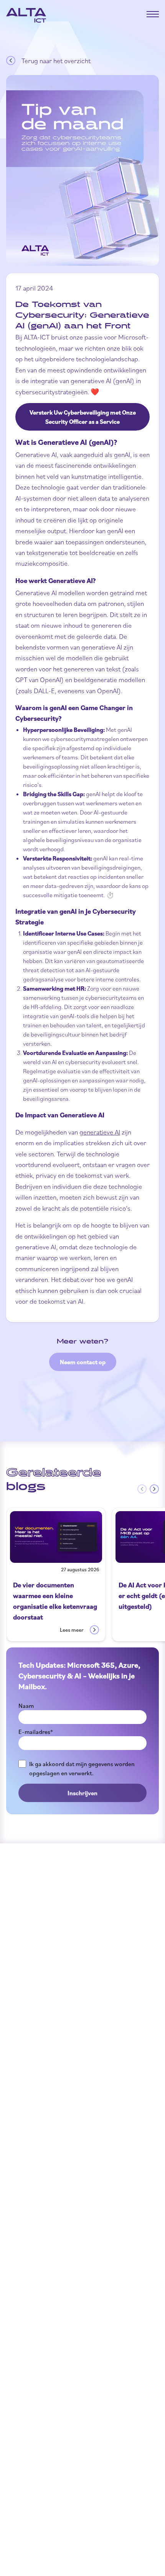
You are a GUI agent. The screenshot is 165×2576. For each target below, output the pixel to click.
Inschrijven (82, 1793)
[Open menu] (153, 14)
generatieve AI (100, 1132)
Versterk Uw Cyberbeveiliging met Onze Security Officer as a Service (83, 417)
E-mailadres (36, 1732)
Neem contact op (83, 1362)
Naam (26, 1706)
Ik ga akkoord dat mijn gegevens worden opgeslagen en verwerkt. (82, 1768)
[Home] (26, 15)
